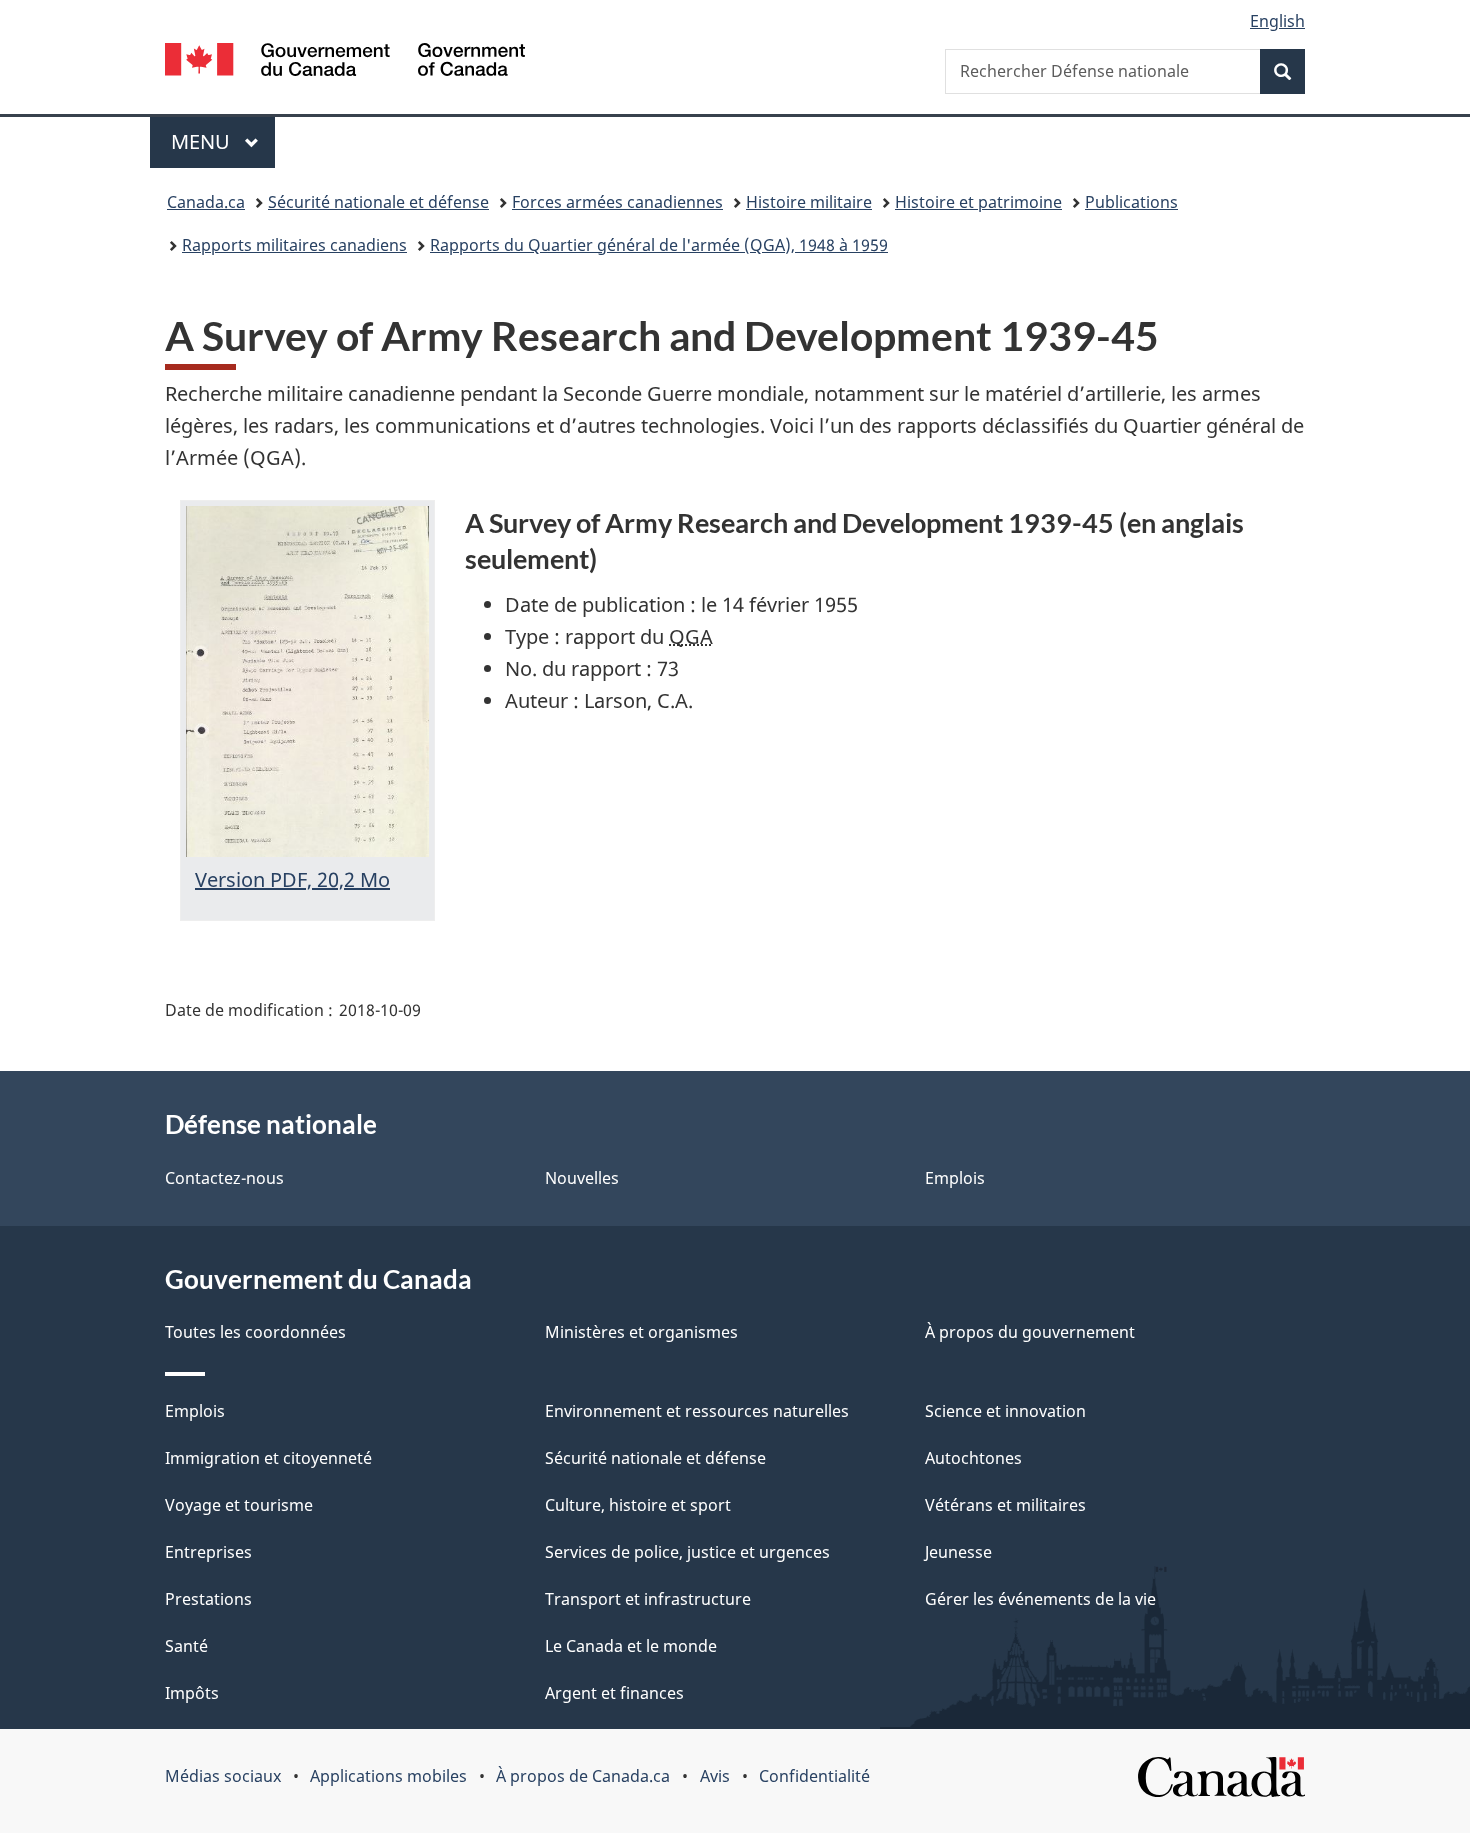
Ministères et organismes (641, 1332)
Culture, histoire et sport (638, 1505)
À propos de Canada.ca (583, 1776)
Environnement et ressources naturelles (697, 1411)
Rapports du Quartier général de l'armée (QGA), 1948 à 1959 (659, 245)
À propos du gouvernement (1030, 1332)
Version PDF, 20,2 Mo (292, 879)
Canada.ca (206, 202)
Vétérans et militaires (1005, 1505)
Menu (223, 141)
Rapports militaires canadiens (294, 245)
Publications (1131, 202)
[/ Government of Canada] (345, 62)
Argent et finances (614, 1693)
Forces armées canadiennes (617, 202)
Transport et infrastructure (648, 1599)
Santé (186, 1646)
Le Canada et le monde (631, 1646)
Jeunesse (958, 1552)
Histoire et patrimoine (978, 202)
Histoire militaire (809, 202)
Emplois (955, 1178)
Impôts (192, 1693)
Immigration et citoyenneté (268, 1458)
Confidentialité (814, 1776)
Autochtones (973, 1458)
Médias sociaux (223, 1776)
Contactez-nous (224, 1178)
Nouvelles (582, 1178)
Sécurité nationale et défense (378, 202)
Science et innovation (1005, 1411)
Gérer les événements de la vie (1040, 1599)
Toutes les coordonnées (255, 1332)
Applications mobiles (388, 1776)
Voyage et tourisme (239, 1505)
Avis (715, 1776)
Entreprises (208, 1552)
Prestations (208, 1599)
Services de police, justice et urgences (687, 1552)
